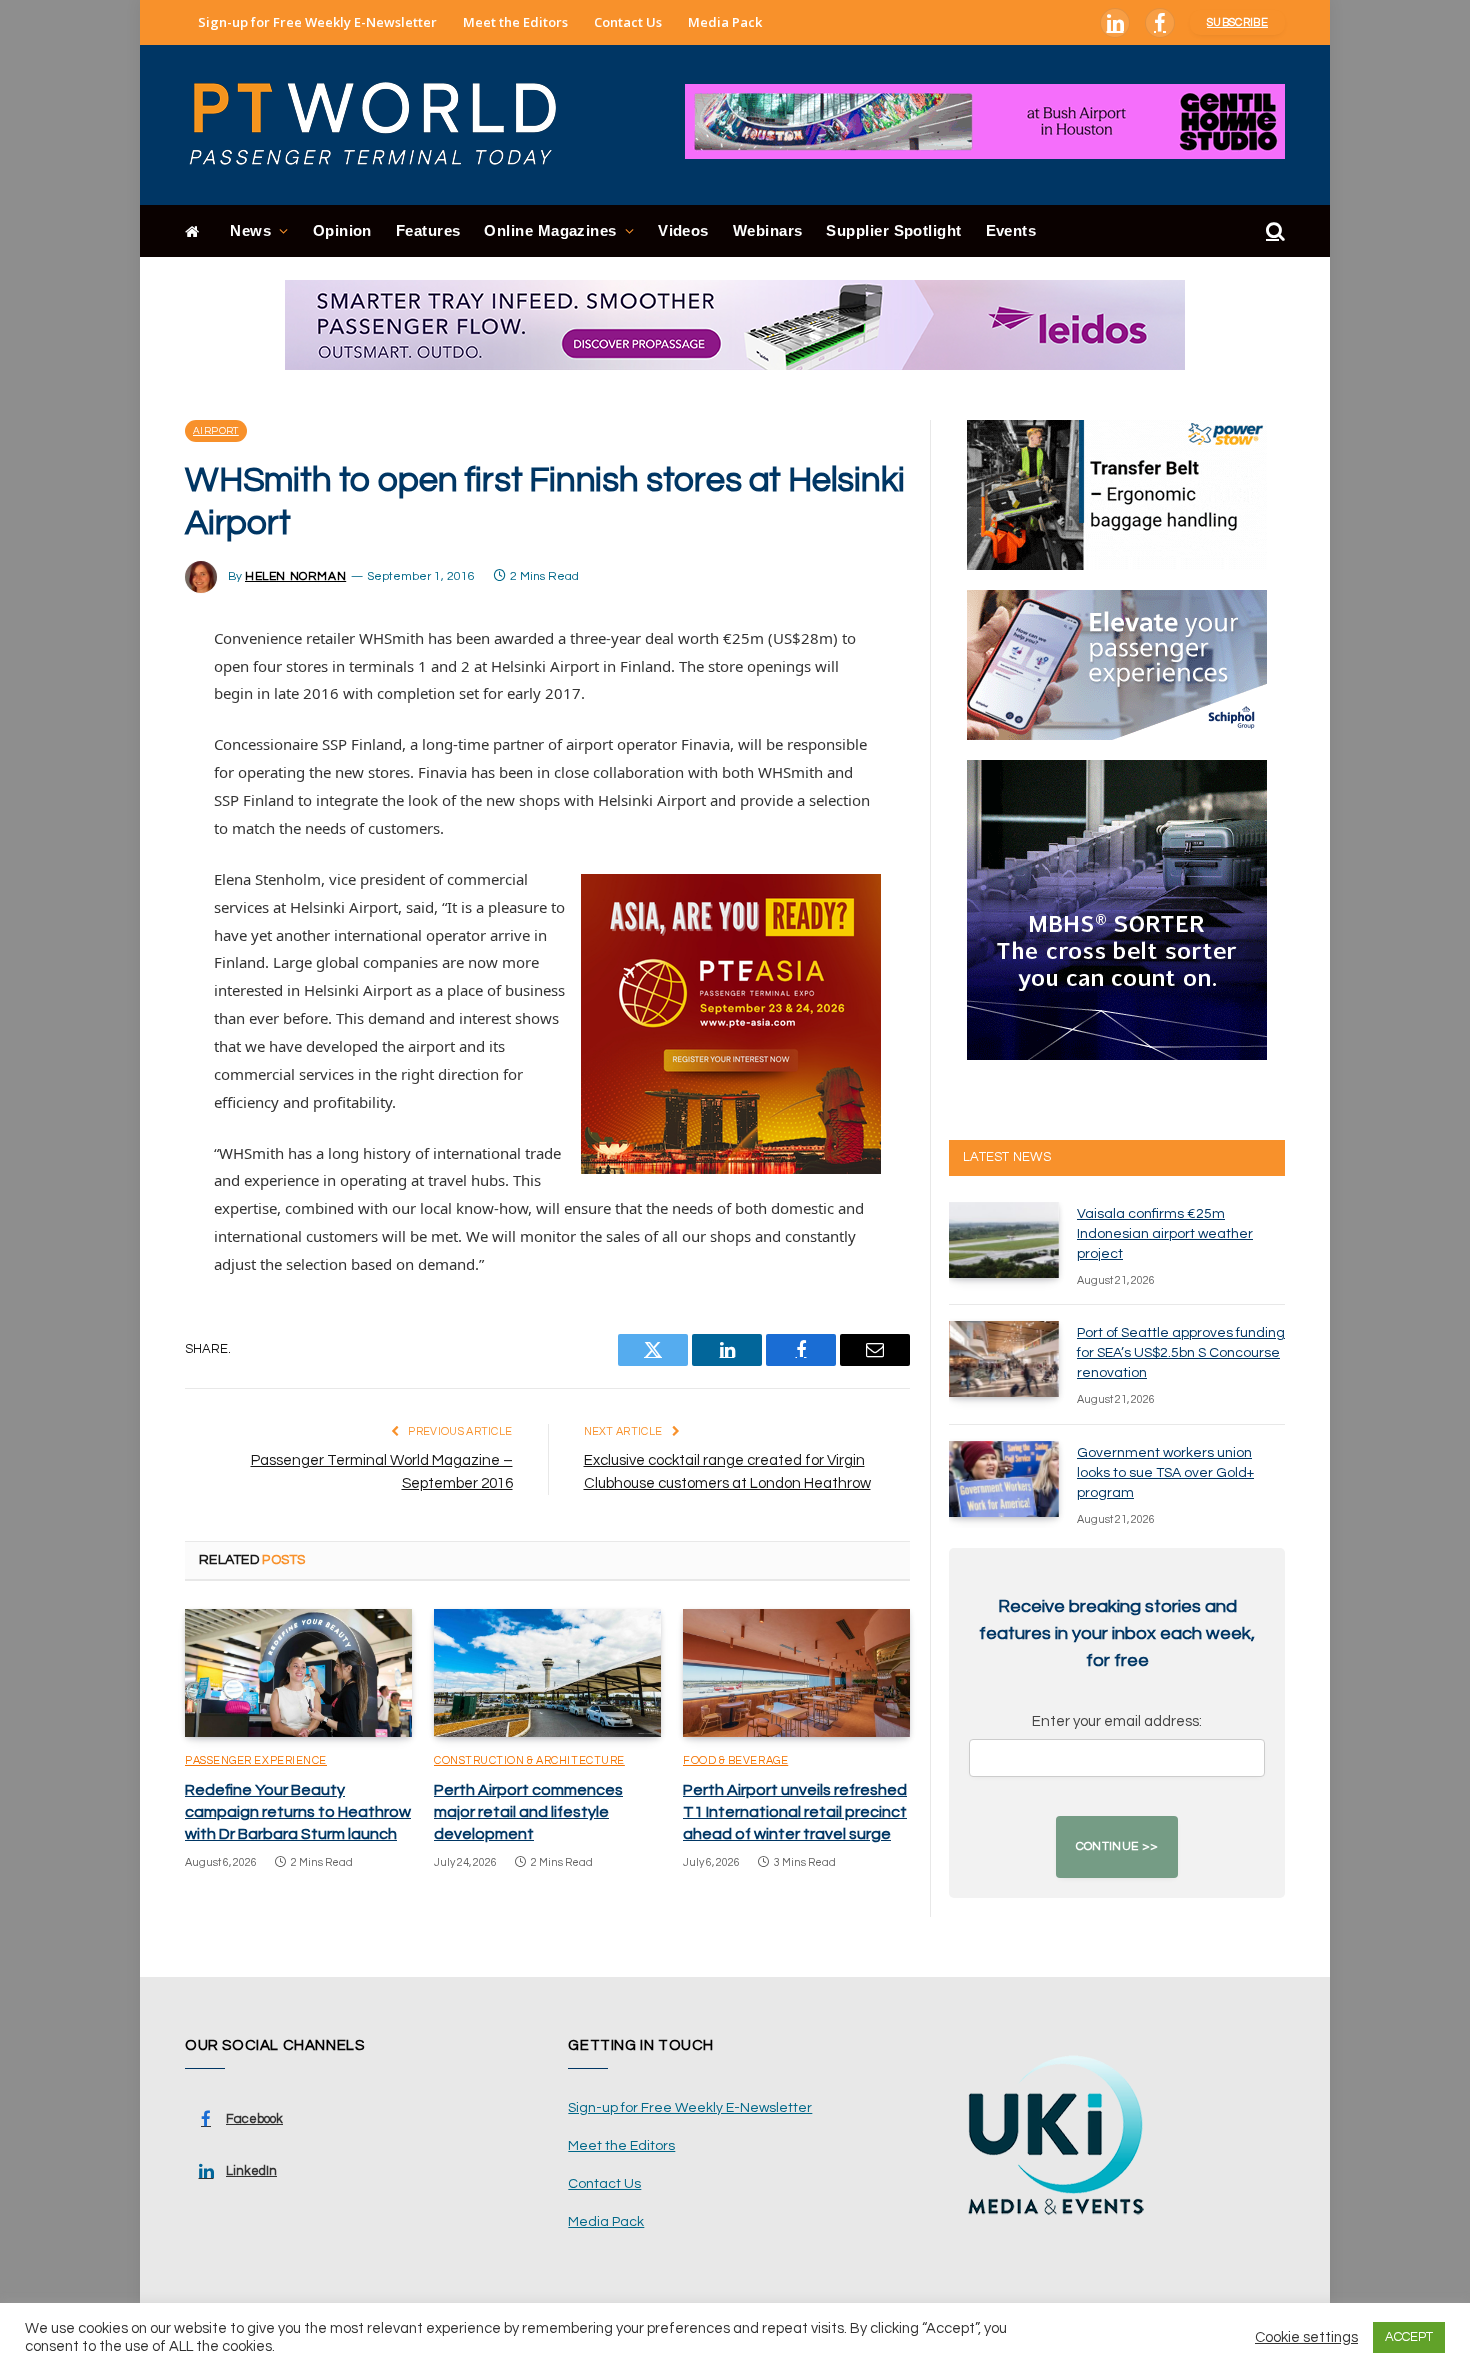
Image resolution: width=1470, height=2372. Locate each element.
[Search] (1273, 231)
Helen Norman (295, 576)
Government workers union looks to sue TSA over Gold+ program (1165, 1473)
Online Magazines (550, 230)
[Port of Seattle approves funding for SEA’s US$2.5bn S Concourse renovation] (1004, 1359)
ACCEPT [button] (1409, 2337)
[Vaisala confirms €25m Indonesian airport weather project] (1004, 1240)
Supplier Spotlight (893, 230)
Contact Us (628, 22)
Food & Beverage (735, 1760)
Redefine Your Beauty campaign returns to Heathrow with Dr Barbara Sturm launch (298, 1812)
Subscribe (1237, 22)
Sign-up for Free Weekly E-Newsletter (317, 22)
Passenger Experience (256, 1760)
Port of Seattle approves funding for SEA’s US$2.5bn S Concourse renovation (1181, 1353)
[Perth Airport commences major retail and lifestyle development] (547, 1673)
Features (428, 230)
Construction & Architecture (529, 1760)
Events (1011, 230)
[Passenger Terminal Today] (385, 125)
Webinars (768, 230)
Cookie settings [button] (1306, 2337)
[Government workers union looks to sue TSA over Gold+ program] (1004, 1479)
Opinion (342, 230)
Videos (683, 230)
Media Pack (725, 22)
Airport (216, 431)
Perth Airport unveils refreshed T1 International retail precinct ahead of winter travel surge (795, 1812)
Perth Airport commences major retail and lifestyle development (528, 1812)
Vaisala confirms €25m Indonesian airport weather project (1165, 1234)
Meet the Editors (515, 22)
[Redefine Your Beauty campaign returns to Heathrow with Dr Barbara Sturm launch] (298, 1673)
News (250, 230)
